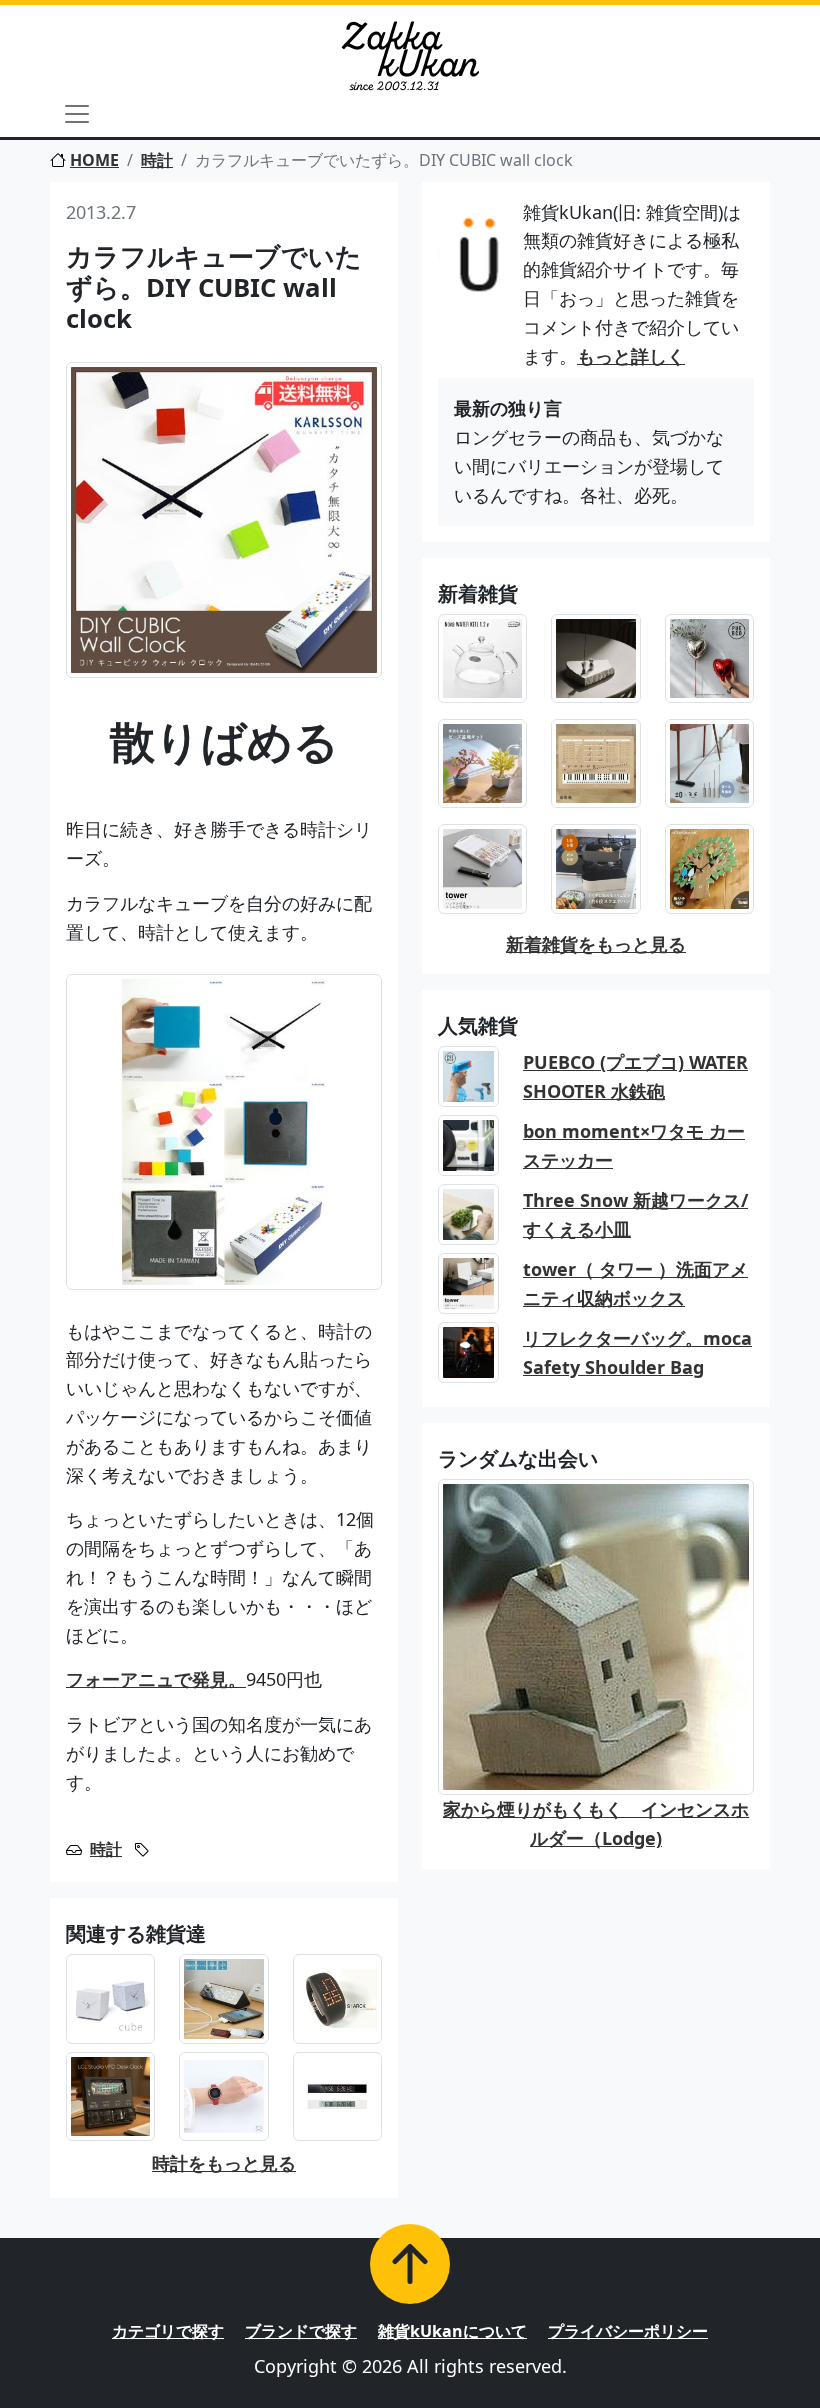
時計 (157, 160)
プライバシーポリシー (628, 2331)
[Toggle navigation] (77, 114)
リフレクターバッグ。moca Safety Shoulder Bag (637, 1352)
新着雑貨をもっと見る (596, 944)
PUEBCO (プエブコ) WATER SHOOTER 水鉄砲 (635, 1076)
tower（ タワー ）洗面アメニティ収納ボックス (635, 1283)
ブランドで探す (301, 2331)
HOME (94, 160)
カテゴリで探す (168, 2331)
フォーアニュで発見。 (156, 1679)
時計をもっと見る (224, 2163)
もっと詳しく (631, 356)
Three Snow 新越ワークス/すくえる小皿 (635, 1214)
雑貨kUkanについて (452, 2331)
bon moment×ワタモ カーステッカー (634, 1145)
